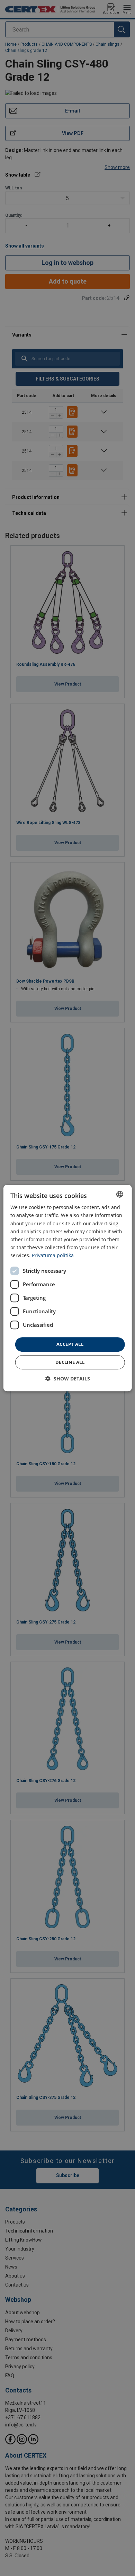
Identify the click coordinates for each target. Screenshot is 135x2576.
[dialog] (68, 1288)
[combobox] (119, 1194)
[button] (68, 1379)
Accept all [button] (70, 1344)
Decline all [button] (70, 1362)
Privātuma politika (53, 1255)
